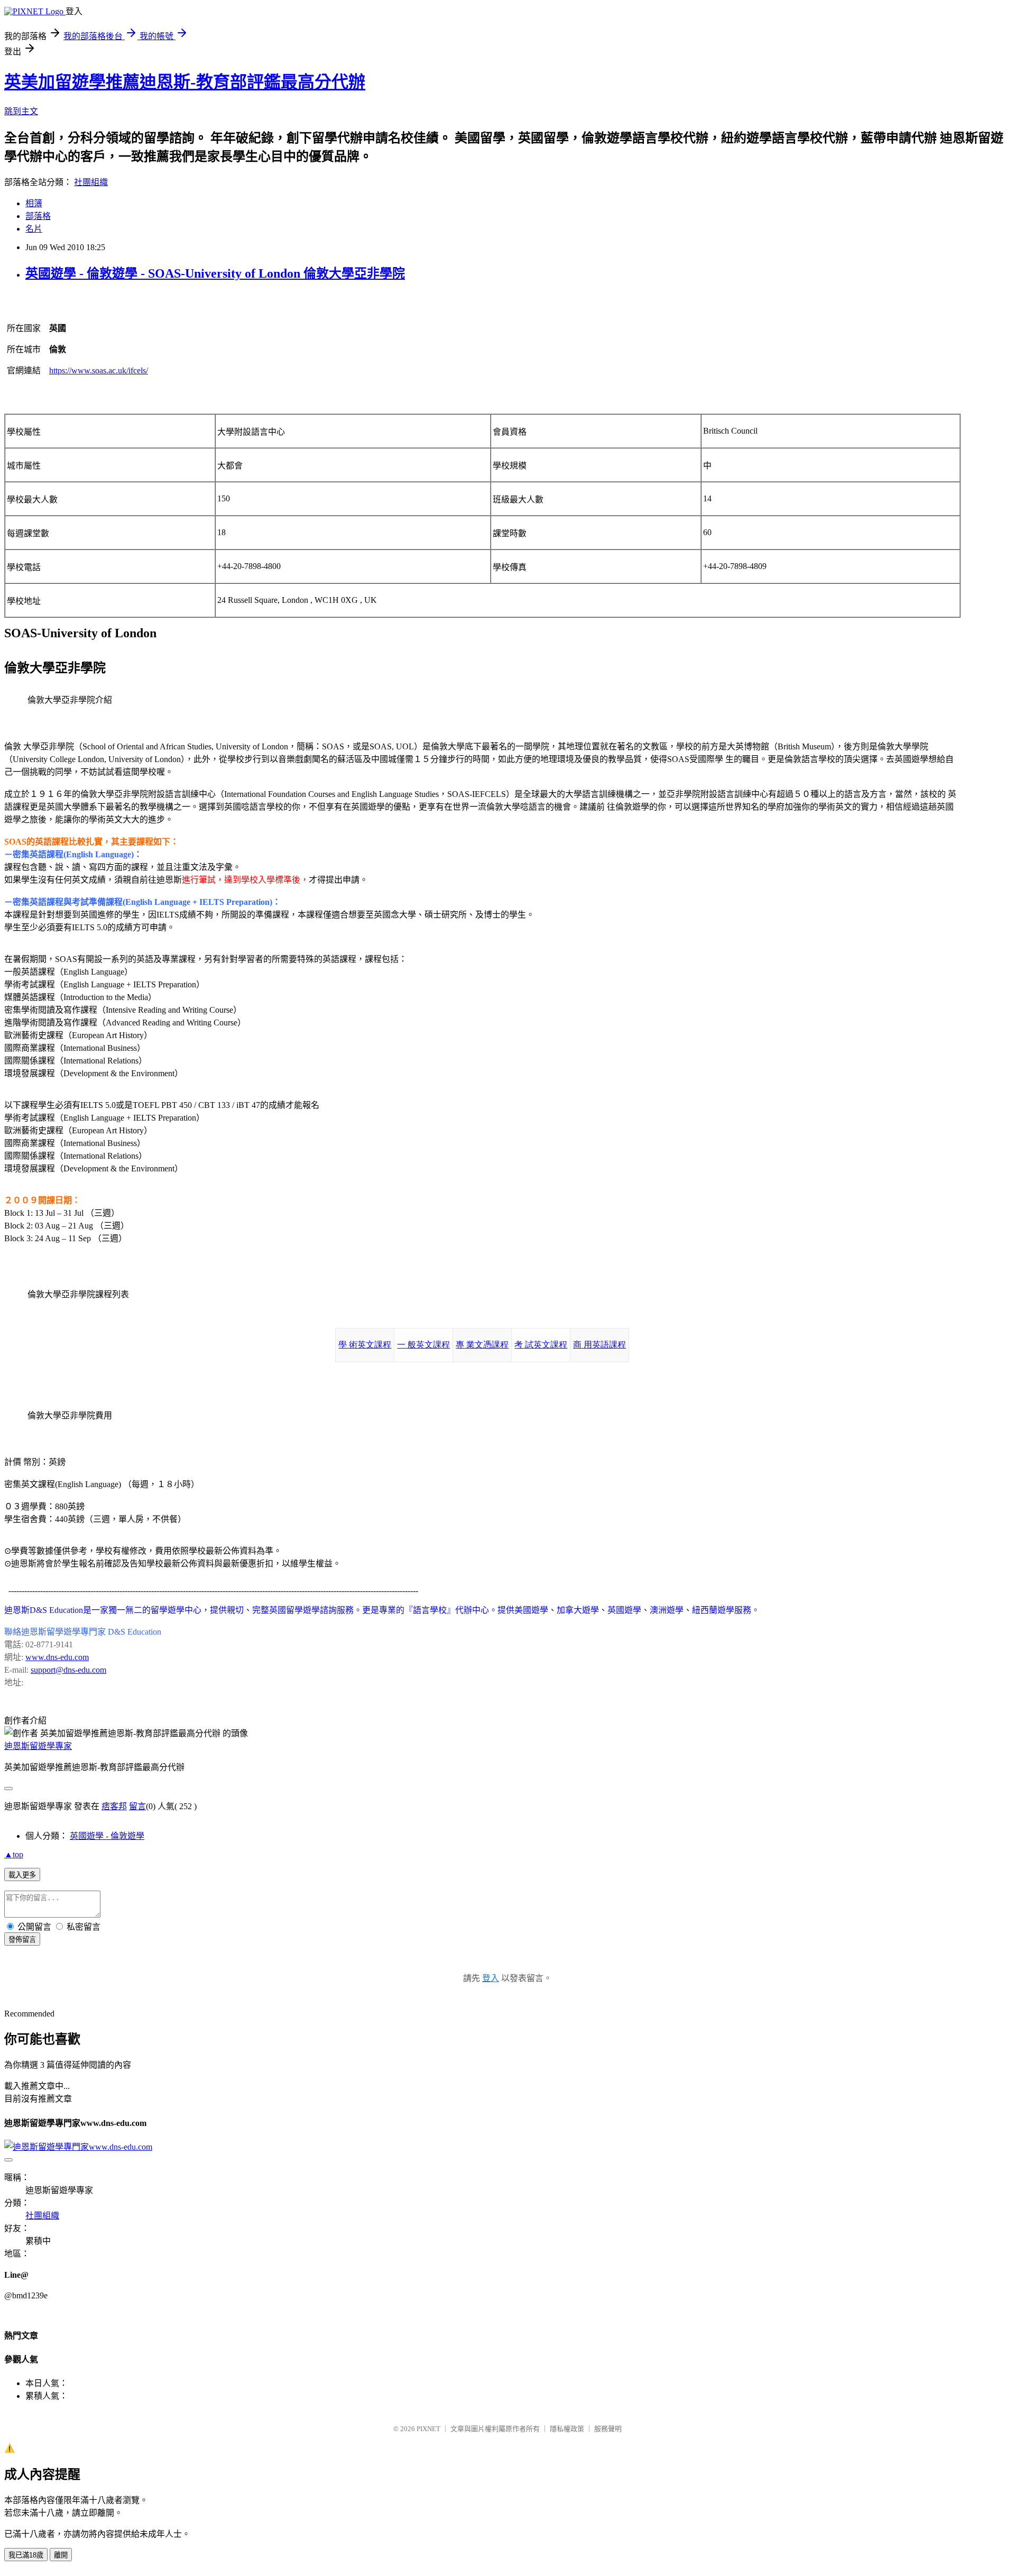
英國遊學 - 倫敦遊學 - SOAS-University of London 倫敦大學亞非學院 (215, 273)
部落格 (38, 216)
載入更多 (22, 1875)
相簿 (34, 203)
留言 (137, 1806)
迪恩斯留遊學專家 (38, 1746)
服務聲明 (608, 2429)
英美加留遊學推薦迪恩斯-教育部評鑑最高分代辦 (185, 82)
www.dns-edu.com (57, 1657)
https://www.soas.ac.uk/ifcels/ (99, 370)
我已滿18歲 (26, 2555)
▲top (14, 1854)
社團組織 (91, 182)
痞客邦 (114, 1806)
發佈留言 (22, 1940)
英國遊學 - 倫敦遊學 (107, 1836)
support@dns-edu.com (68, 1670)
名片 (34, 229)
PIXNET (428, 2429)
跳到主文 (21, 111)
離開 (61, 2555)
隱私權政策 (567, 2429)
